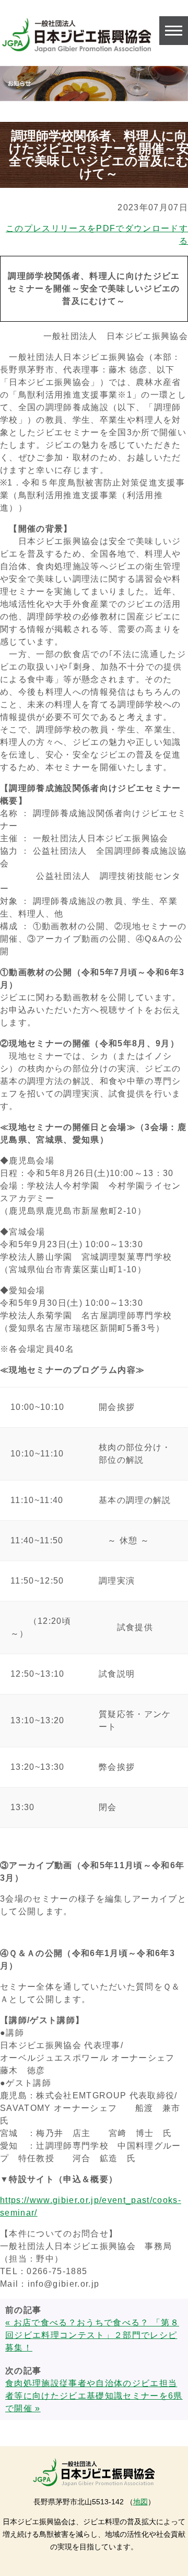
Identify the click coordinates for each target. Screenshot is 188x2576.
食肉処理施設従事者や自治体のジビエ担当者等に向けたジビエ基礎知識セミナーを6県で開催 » (94, 2396)
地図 (140, 2502)
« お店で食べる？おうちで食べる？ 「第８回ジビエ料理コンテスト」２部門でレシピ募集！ (92, 2335)
